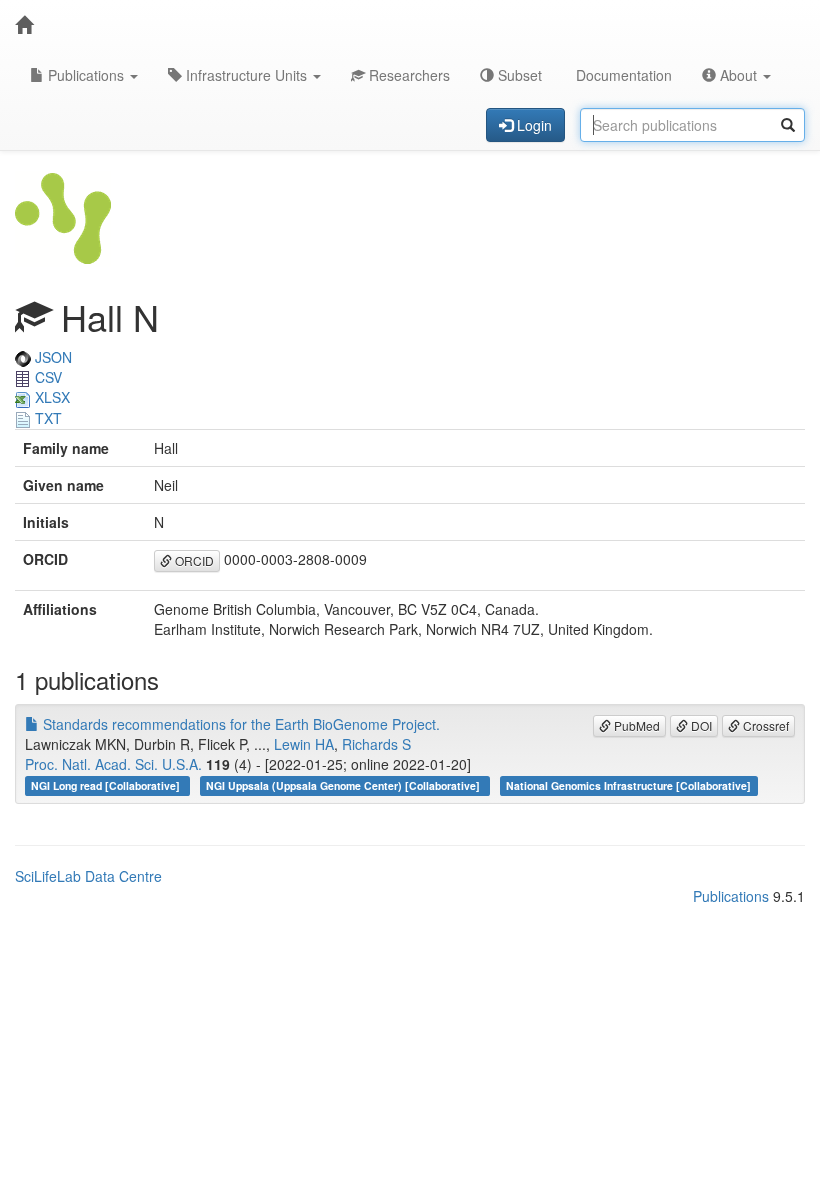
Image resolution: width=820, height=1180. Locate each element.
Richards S (376, 744)
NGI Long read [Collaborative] (107, 785)
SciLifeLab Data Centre (88, 876)
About (738, 75)
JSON (51, 357)
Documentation (622, 75)
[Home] (24, 25)
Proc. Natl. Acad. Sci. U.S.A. (113, 764)
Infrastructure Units (246, 75)
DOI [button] (700, 725)
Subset (518, 75)
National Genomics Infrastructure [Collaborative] (628, 785)
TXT (46, 418)
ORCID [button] (193, 560)
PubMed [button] (635, 725)
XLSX (50, 397)
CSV (46, 377)
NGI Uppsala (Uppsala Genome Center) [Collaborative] (344, 785)
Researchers (407, 75)
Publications (86, 75)
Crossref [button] (764, 725)
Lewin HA (304, 744)
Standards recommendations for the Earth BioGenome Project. (239, 724)
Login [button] (532, 125)
